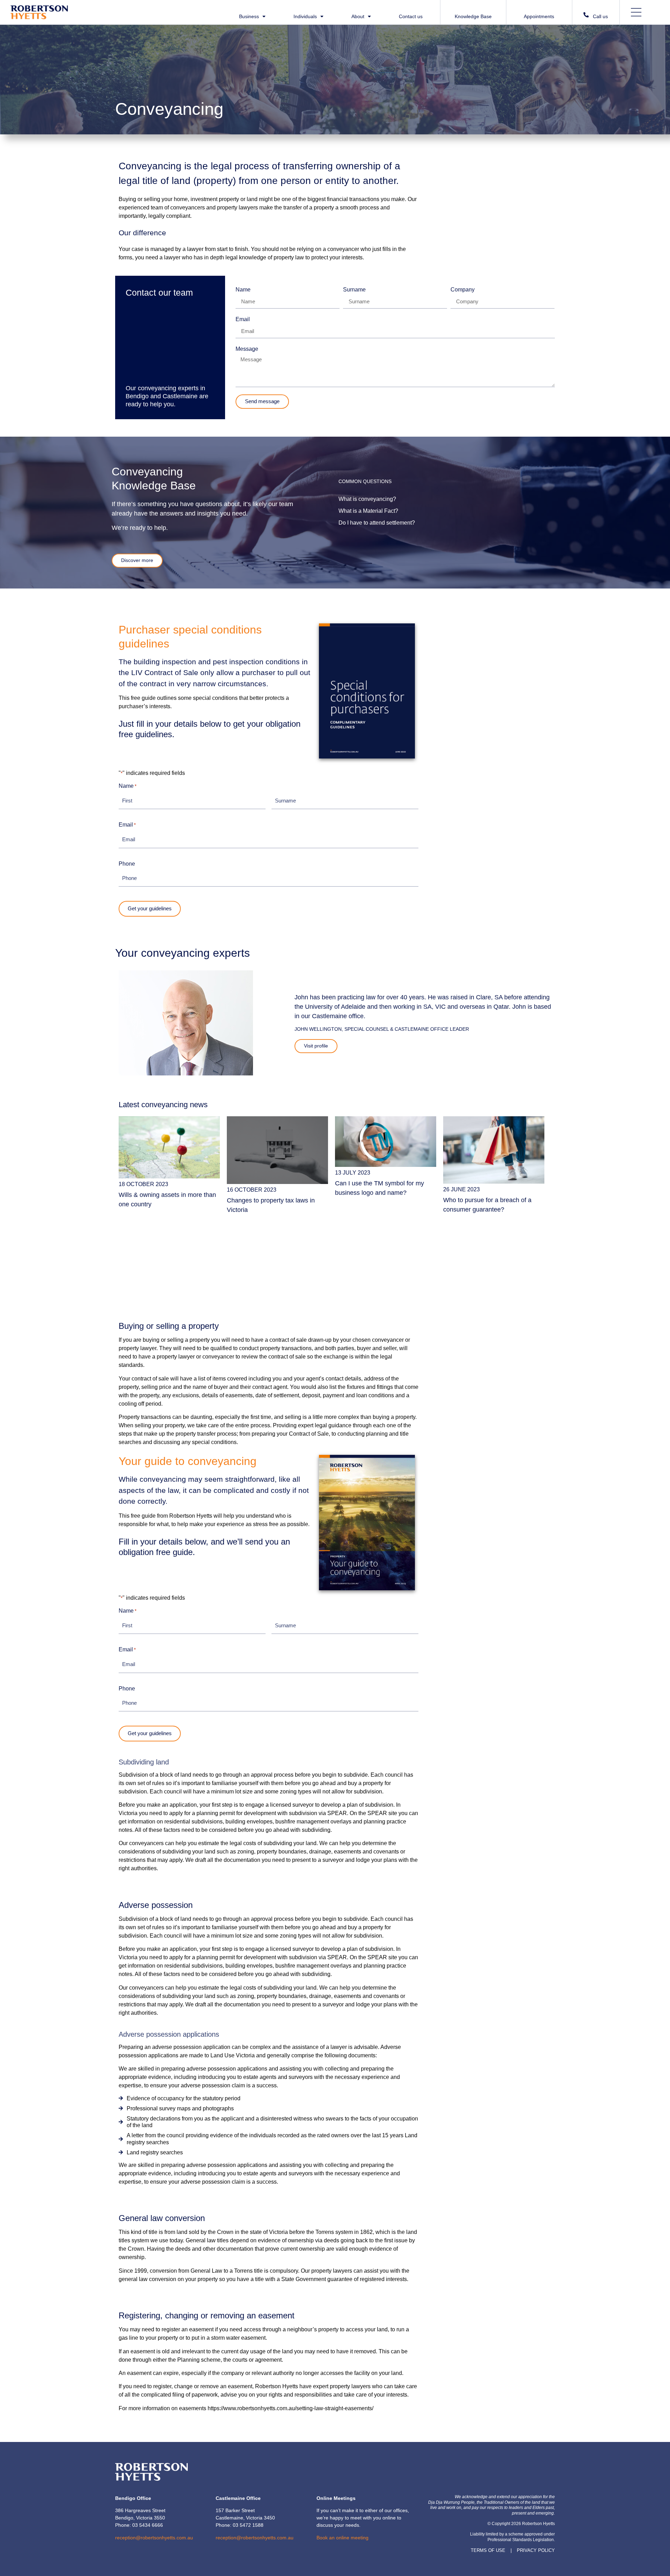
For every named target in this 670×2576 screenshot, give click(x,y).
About (358, 17)
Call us (600, 16)
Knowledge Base (473, 16)
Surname (354, 290)
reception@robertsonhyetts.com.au (154, 2538)
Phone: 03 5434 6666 (139, 2525)
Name (243, 290)
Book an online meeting (343, 2538)
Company (463, 290)
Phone (127, 864)
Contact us (411, 17)
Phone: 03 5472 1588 (240, 2525)
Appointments (539, 16)
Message (247, 349)
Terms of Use (488, 2550)
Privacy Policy (536, 2550)
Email (243, 319)
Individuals (305, 17)
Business (249, 17)
